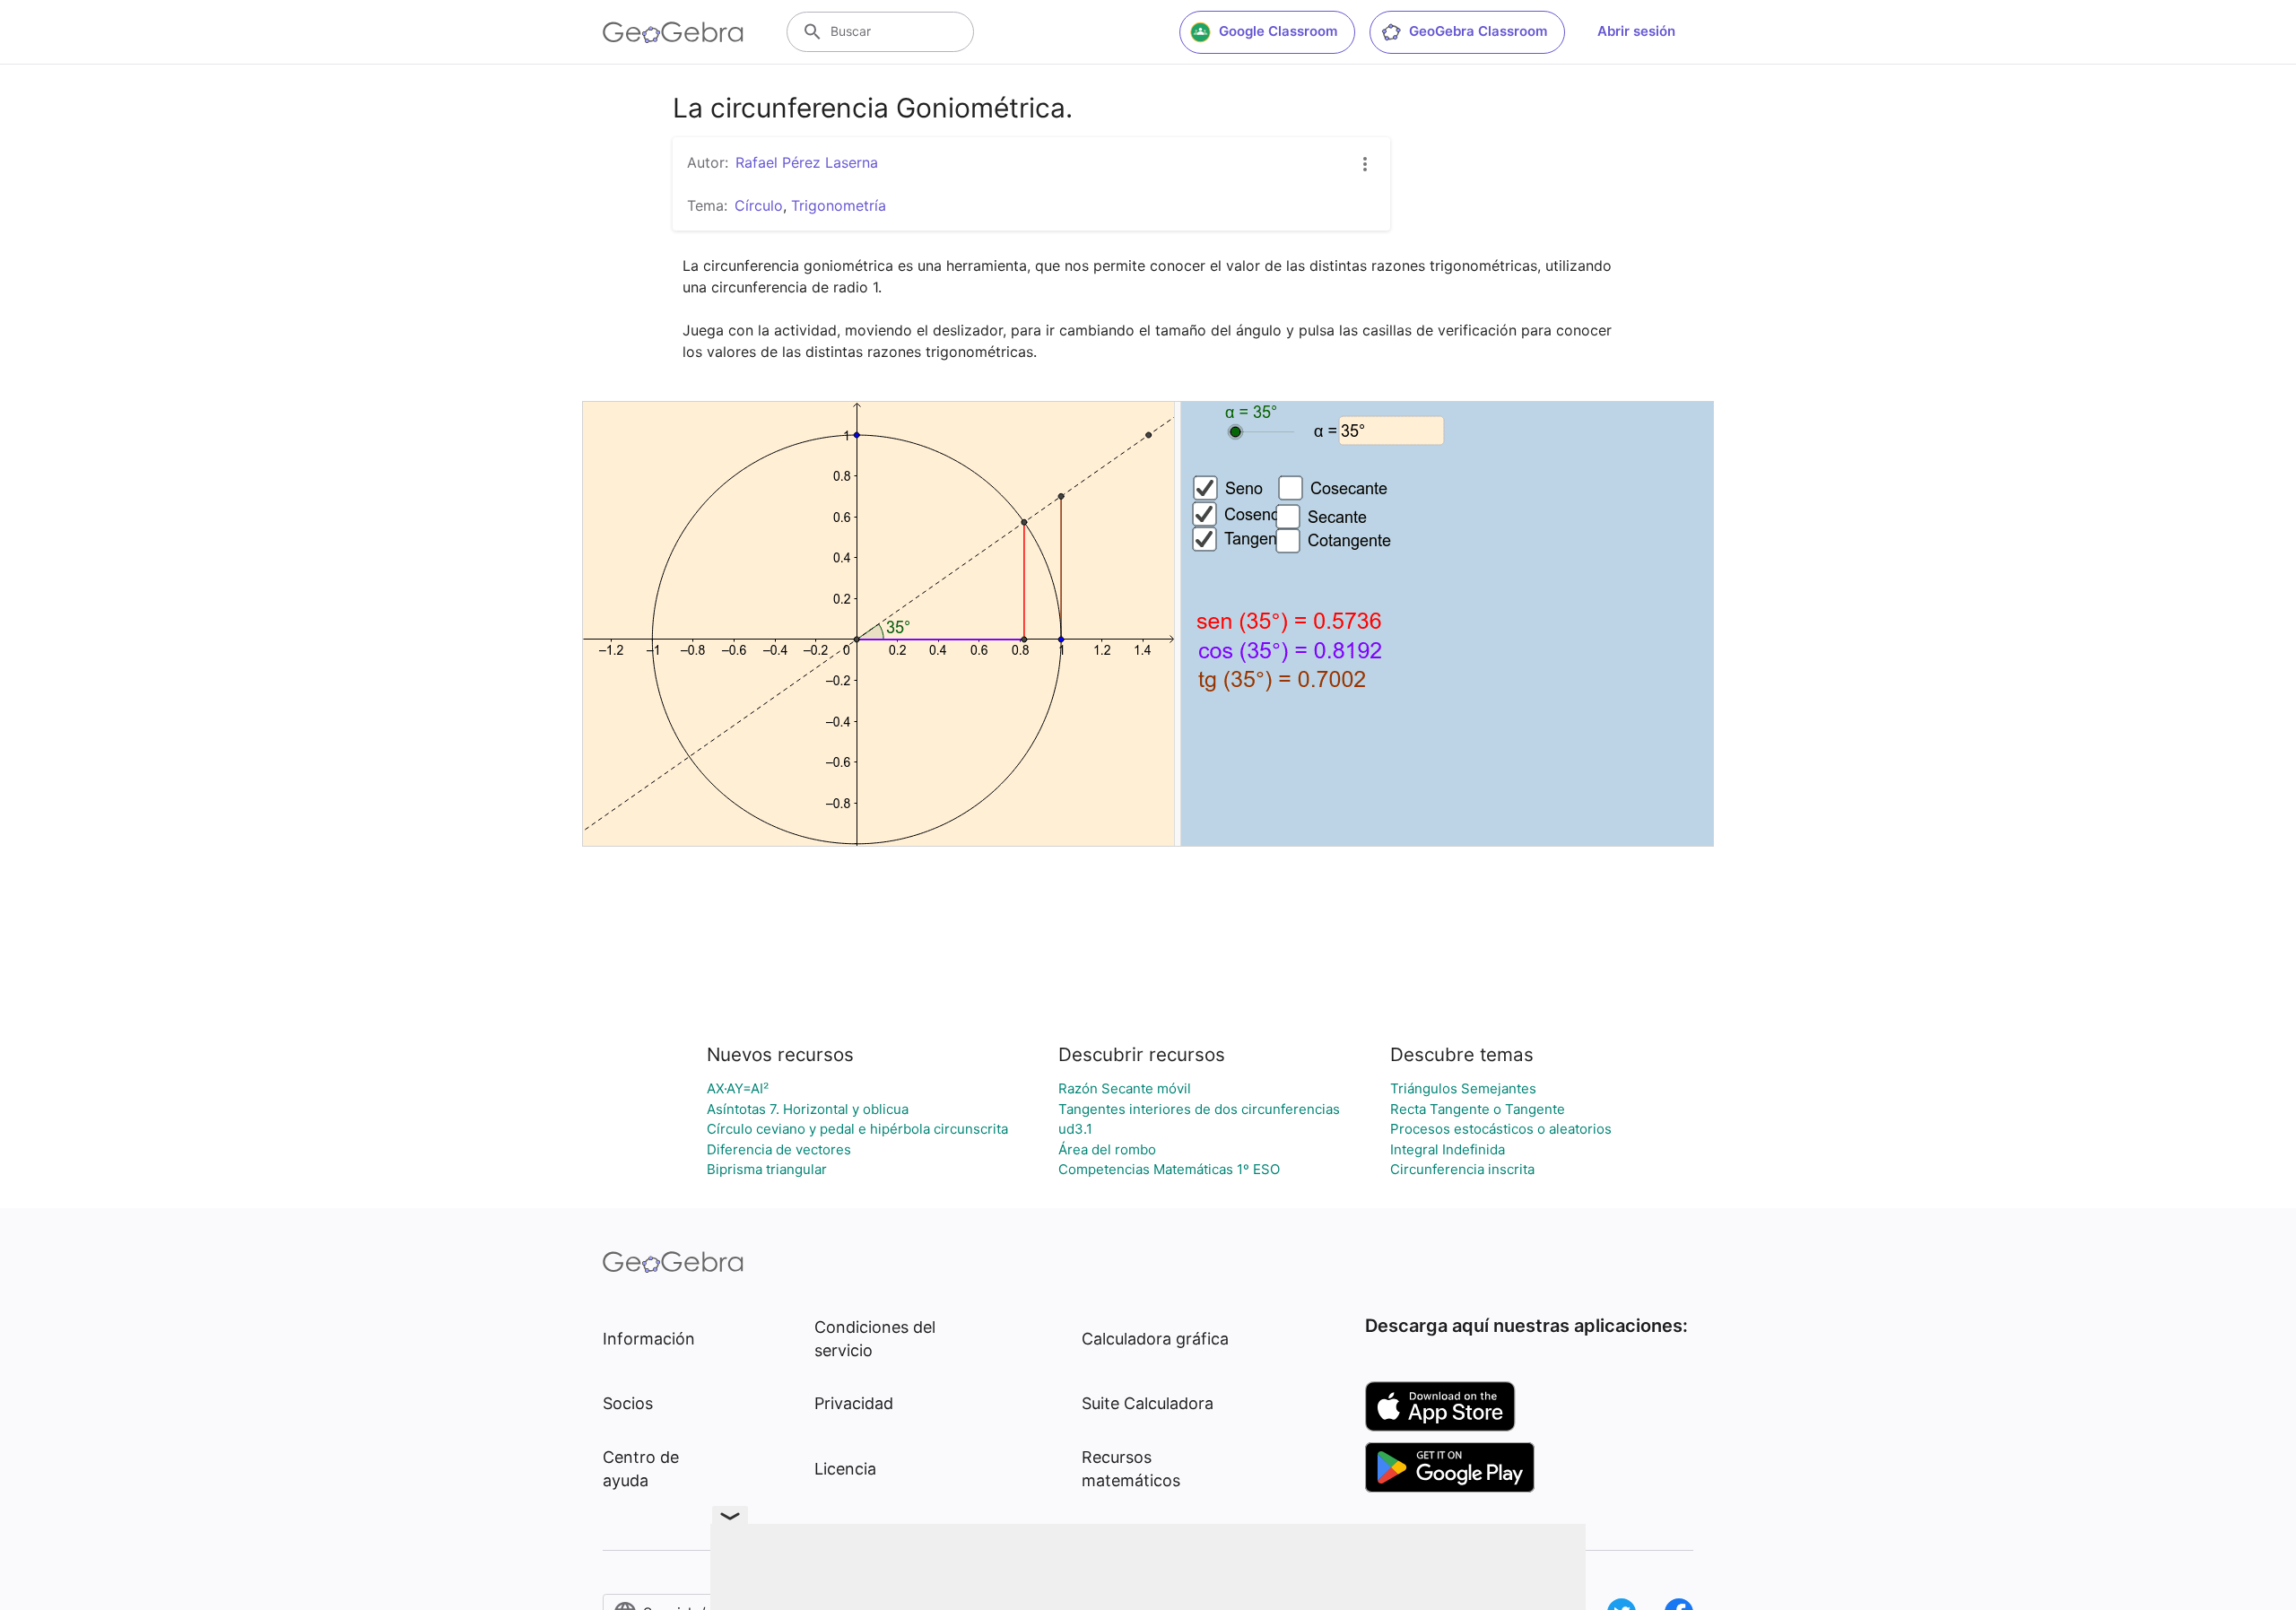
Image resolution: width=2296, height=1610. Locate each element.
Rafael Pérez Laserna (807, 162)
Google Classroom (1278, 31)
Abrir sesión (1636, 31)
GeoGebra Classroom (1478, 31)
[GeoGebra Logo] (673, 32)
